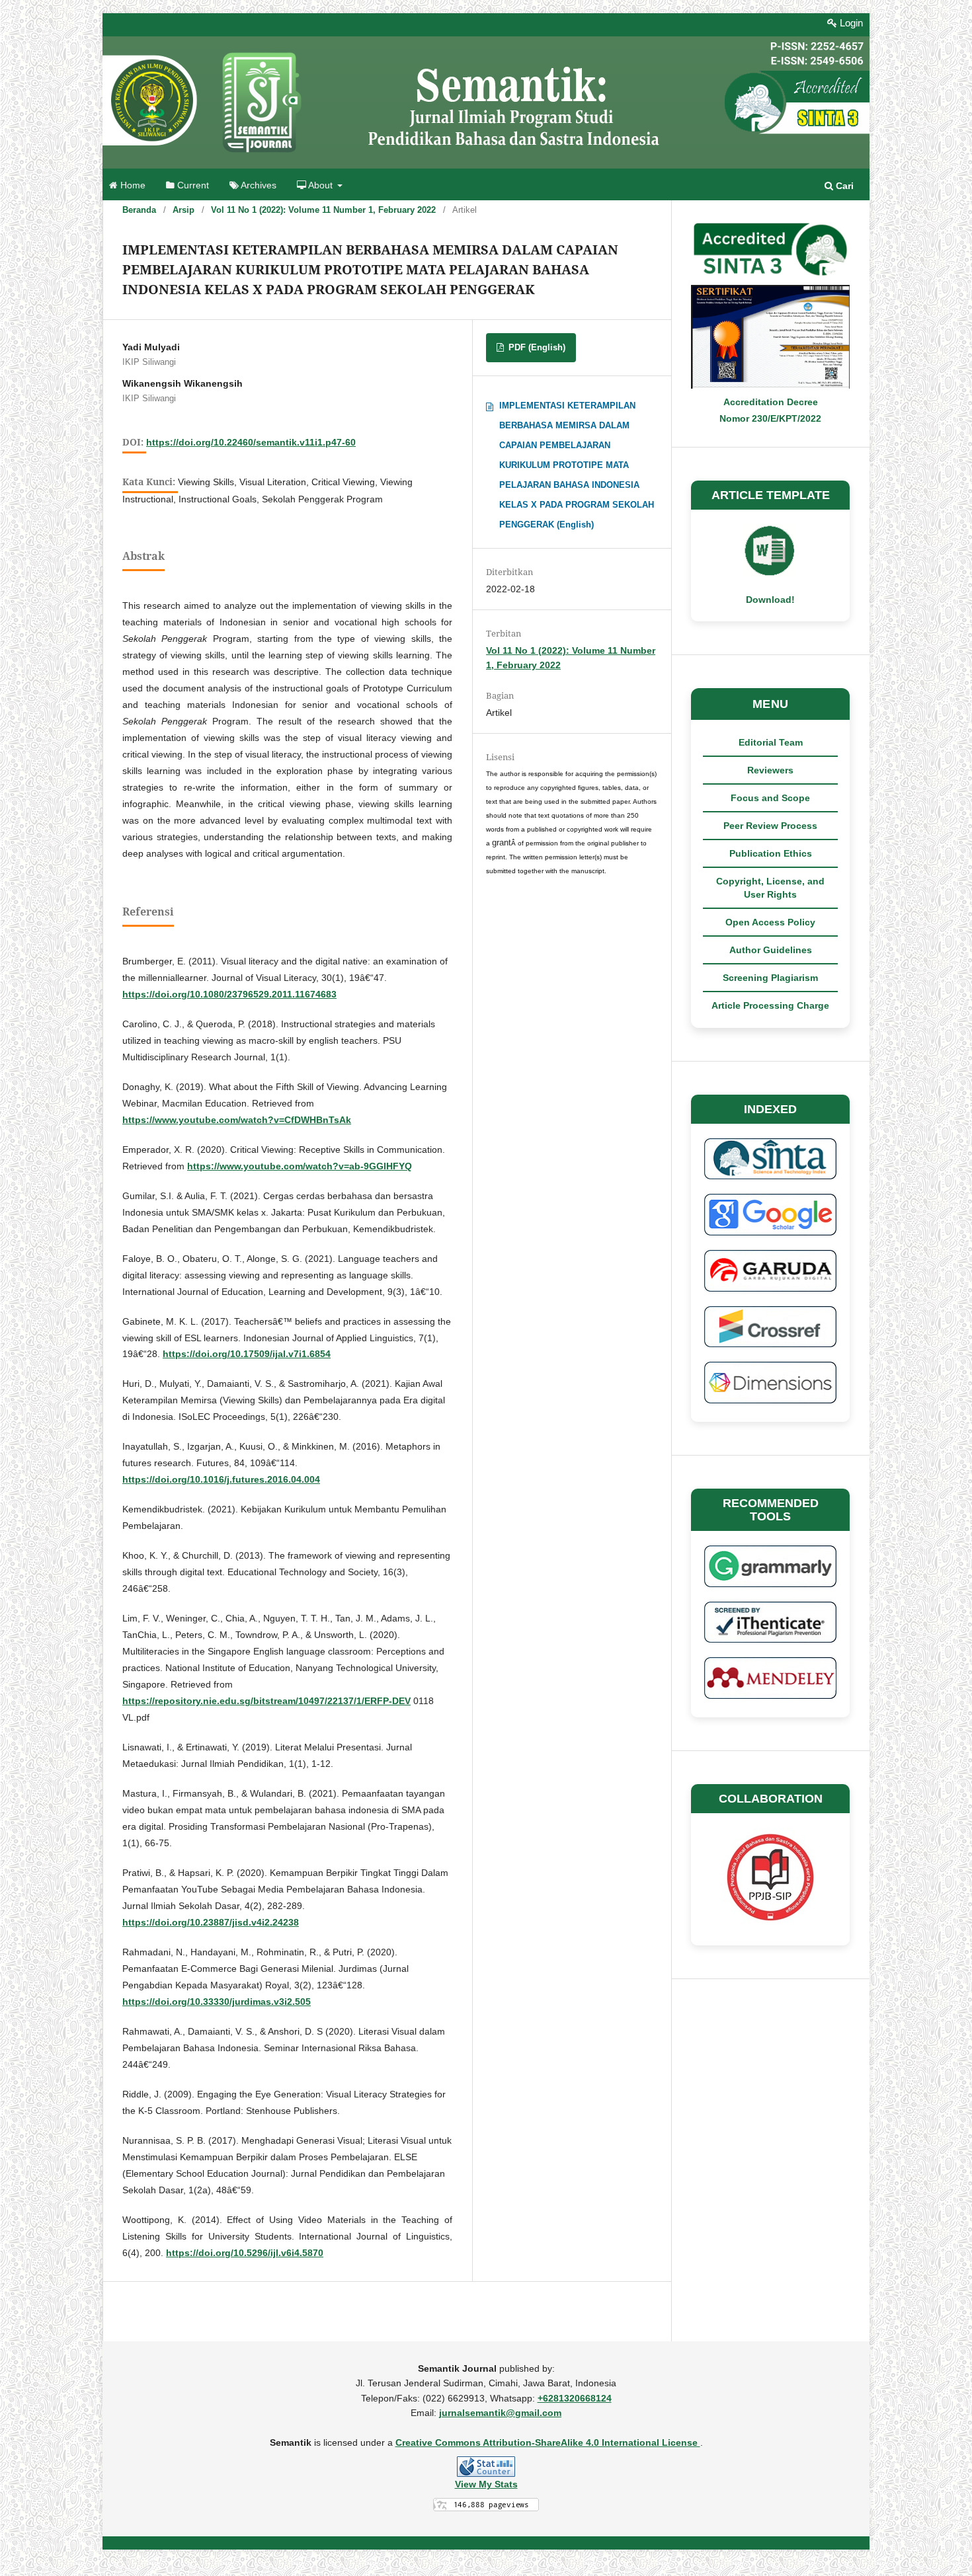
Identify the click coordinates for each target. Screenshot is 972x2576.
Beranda (139, 210)
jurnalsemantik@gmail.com (500, 2413)
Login (850, 23)
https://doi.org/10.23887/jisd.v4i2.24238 (211, 1922)
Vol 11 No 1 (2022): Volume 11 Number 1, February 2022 (323, 210)
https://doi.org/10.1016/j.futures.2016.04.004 (221, 1479)
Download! (770, 600)
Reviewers (770, 770)
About (321, 185)
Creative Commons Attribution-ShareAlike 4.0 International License (548, 2442)
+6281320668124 (575, 2398)
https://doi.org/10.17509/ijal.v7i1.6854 (247, 1354)
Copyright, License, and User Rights (770, 888)
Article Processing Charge (770, 1005)
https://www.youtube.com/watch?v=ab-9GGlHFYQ (300, 1166)
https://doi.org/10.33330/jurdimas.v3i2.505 (217, 2002)
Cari (843, 186)
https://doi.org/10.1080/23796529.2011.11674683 (229, 994)
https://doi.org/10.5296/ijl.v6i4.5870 (245, 2253)
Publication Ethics (771, 853)
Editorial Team (771, 742)
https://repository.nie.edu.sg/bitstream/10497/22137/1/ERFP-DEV (266, 1701)
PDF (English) (536, 347)
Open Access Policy (770, 922)
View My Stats (486, 2484)
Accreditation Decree (771, 402)
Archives (258, 185)
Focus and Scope (770, 798)
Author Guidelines (771, 950)
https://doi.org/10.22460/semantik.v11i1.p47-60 (251, 442)
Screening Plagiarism (770, 978)
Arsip (183, 210)
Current (192, 185)
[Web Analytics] (486, 2467)
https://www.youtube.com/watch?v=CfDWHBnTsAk (237, 1120)
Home (132, 185)
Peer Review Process (770, 826)
